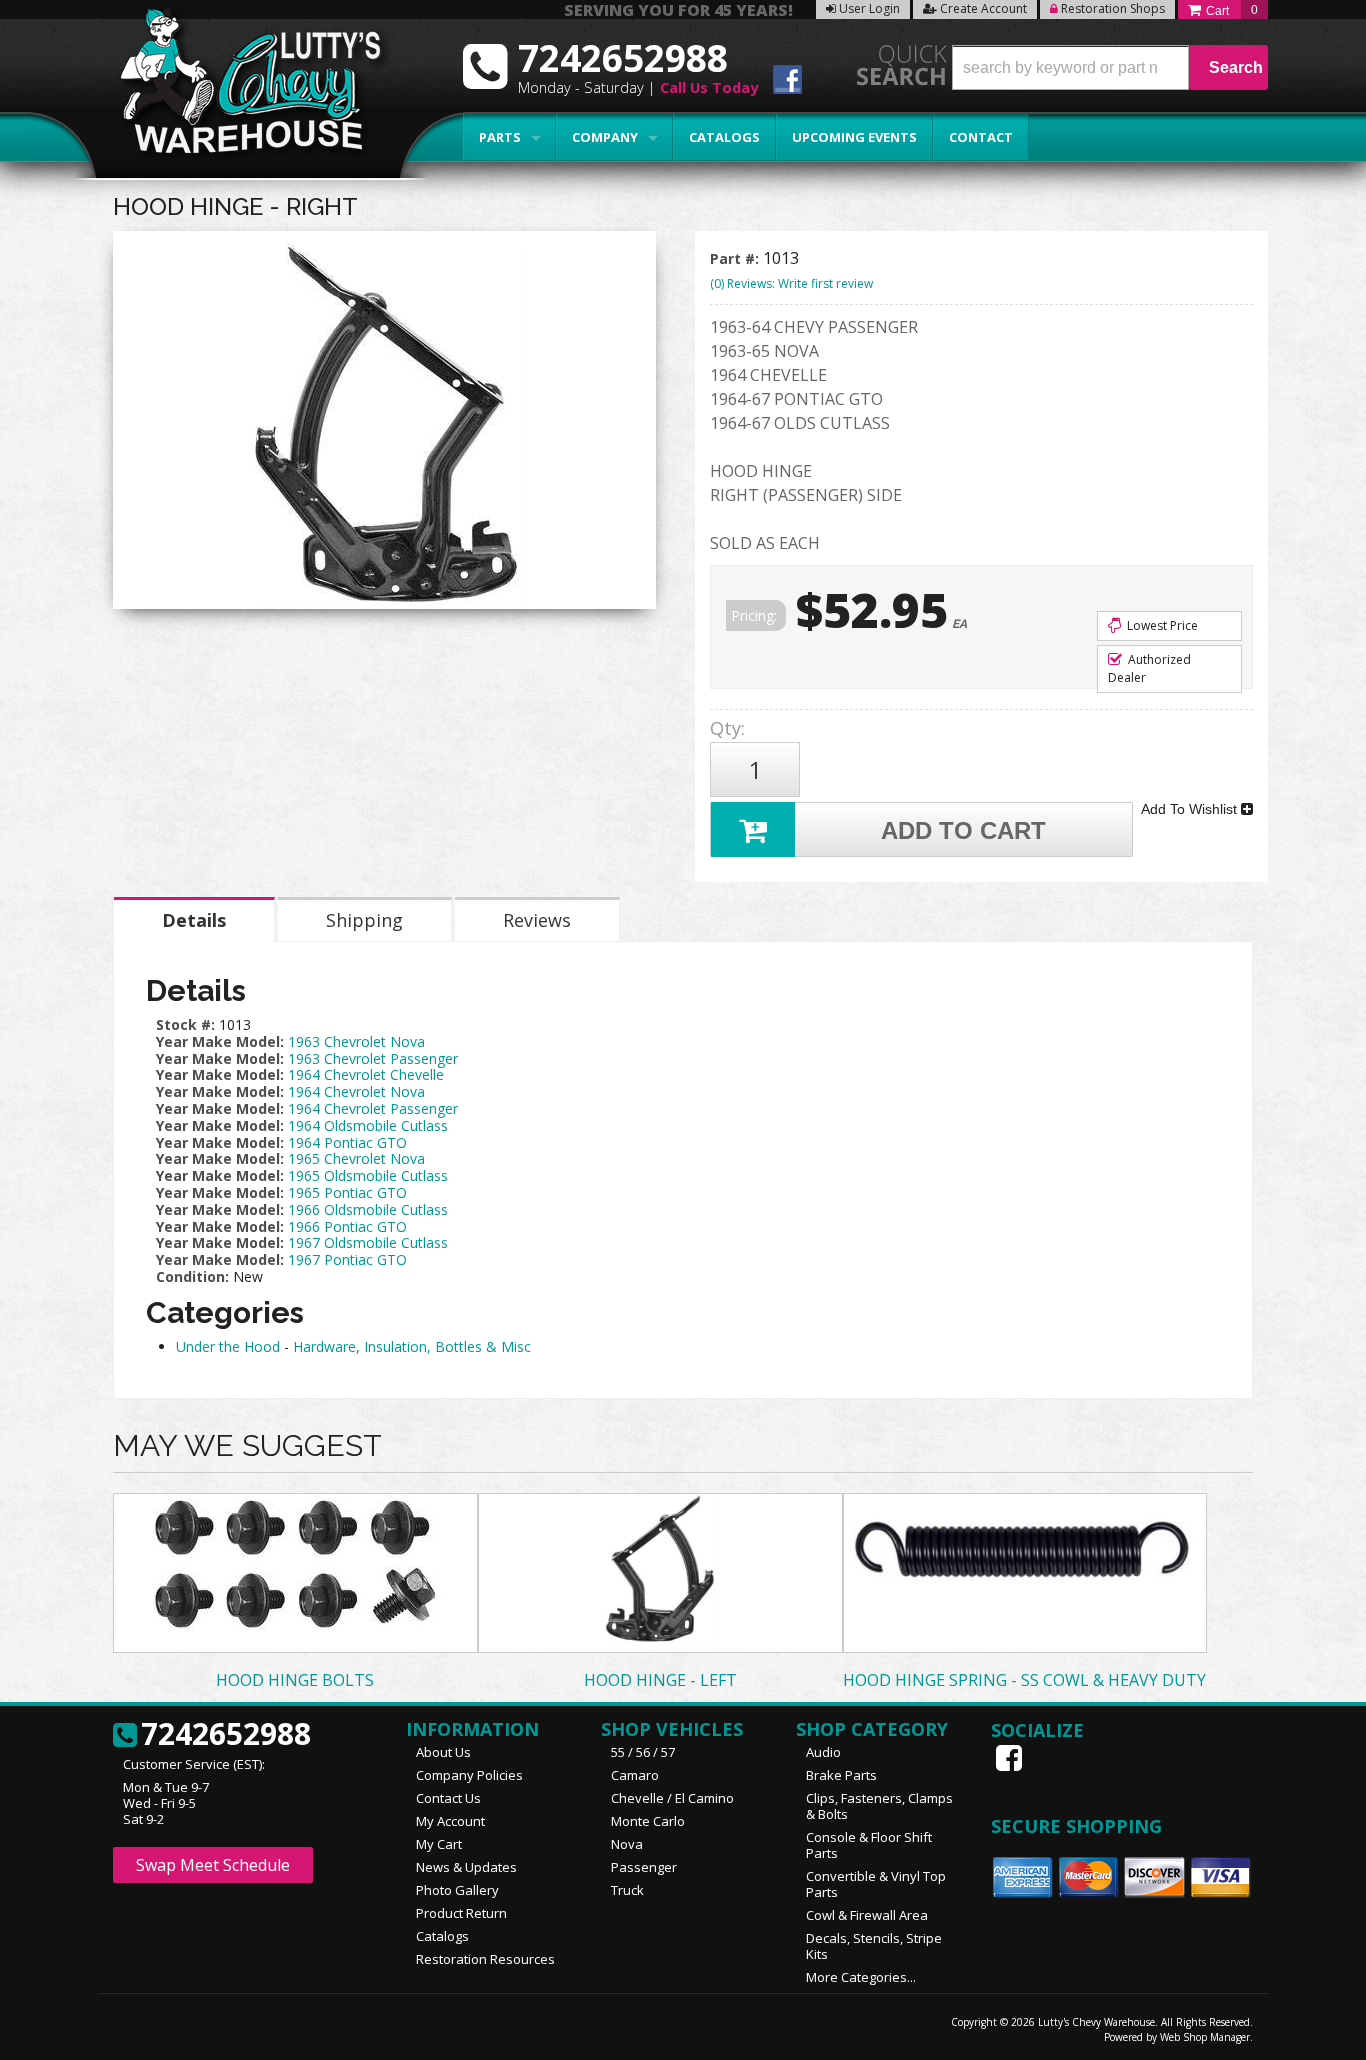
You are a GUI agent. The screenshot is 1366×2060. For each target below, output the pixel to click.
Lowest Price (1161, 625)
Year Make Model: (220, 1041)
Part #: (736, 258)
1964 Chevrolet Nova (356, 1091)
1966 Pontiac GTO (347, 1226)
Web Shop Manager (1205, 2037)
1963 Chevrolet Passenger (373, 1058)
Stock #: (187, 1024)
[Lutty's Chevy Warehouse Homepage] (240, 87)
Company (605, 137)
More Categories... (861, 1977)
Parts (500, 137)
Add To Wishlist (1191, 809)
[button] (1110, 67)
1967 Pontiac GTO (347, 1259)
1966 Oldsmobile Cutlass (368, 1209)
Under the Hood (228, 1346)
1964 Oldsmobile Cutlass (368, 1125)
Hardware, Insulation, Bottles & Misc (412, 1346)
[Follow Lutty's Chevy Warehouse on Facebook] (787, 82)
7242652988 (226, 1735)
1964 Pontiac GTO (347, 1142)
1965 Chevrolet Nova (356, 1158)
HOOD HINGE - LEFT (660, 1680)
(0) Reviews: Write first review (791, 283)
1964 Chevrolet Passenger (373, 1108)
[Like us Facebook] (1011, 1758)
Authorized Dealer (1149, 668)
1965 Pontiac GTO (347, 1192)
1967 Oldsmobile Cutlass (368, 1242)
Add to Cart (963, 830)
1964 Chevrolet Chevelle (366, 1074)
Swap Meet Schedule (213, 1865)
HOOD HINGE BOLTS (295, 1680)
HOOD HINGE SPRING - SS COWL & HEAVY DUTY (1024, 1680)
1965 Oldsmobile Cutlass (368, 1175)
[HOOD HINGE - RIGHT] (384, 425)
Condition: (192, 1276)
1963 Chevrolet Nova (356, 1041)
